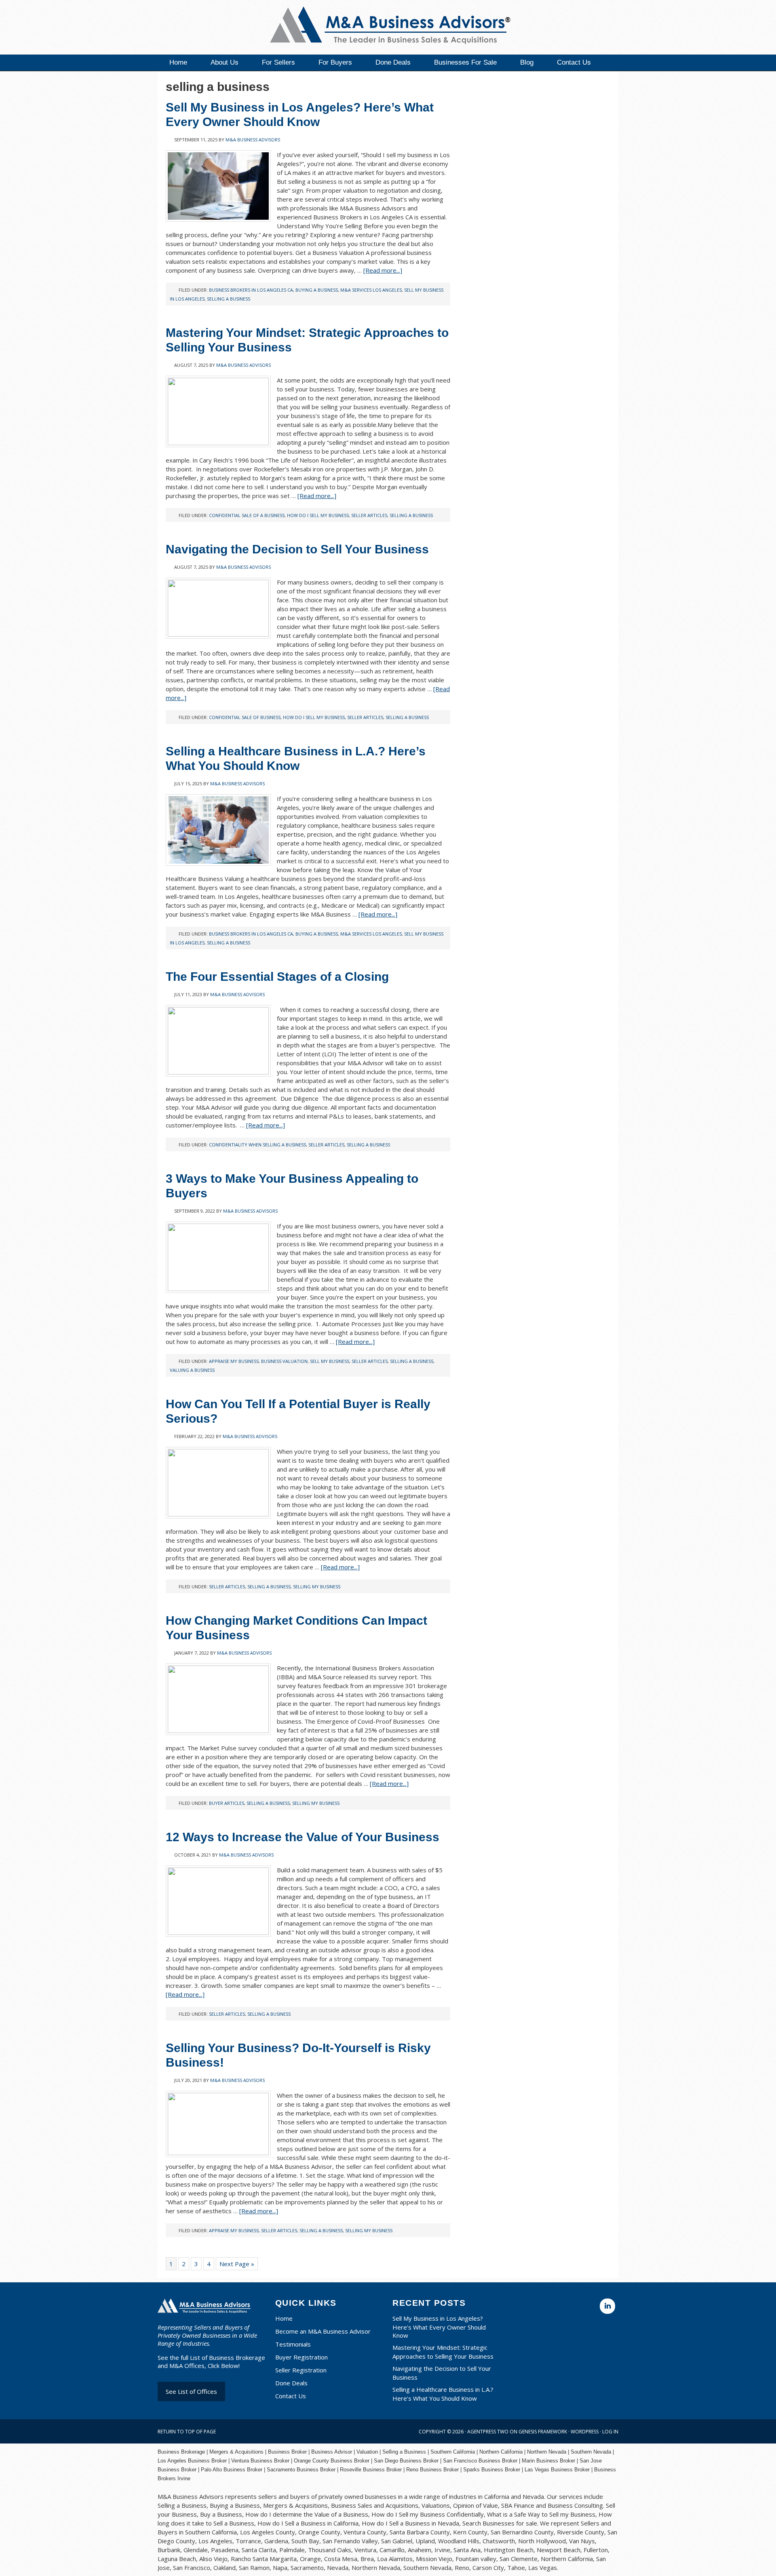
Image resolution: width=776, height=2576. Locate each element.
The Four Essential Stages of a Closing (277, 977)
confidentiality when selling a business (257, 1145)
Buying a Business (317, 290)
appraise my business (234, 1361)
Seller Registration (301, 2370)
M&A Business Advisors (253, 140)
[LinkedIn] (607, 2306)
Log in (610, 2432)
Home (178, 62)
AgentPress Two (488, 2432)
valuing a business (192, 1370)
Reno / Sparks (380, 26)
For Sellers (278, 62)
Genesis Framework (543, 2432)
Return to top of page (187, 2432)
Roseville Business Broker (371, 2470)
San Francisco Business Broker (480, 2461)
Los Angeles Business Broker (192, 2461)
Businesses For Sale (465, 62)
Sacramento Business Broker (301, 2470)
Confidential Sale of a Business (247, 515)
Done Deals (393, 62)
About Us (225, 62)
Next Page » (237, 2264)
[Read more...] (383, 270)
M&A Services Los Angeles (371, 290)
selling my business (317, 1587)
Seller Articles (369, 515)
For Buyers (335, 62)
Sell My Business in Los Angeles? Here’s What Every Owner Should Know (439, 2327)
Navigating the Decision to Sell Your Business (297, 549)
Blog (527, 62)
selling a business (229, 299)
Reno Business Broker (432, 2470)
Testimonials (293, 2344)
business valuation (284, 1361)
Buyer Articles (227, 1803)
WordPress (585, 2432)
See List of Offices (191, 2391)
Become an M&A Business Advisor (323, 2331)
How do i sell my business (318, 515)
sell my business (330, 1361)
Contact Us (574, 62)
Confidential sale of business (245, 717)
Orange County (311, 2461)
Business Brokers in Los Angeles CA (251, 290)
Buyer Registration (302, 2357)
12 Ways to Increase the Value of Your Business (303, 1837)
